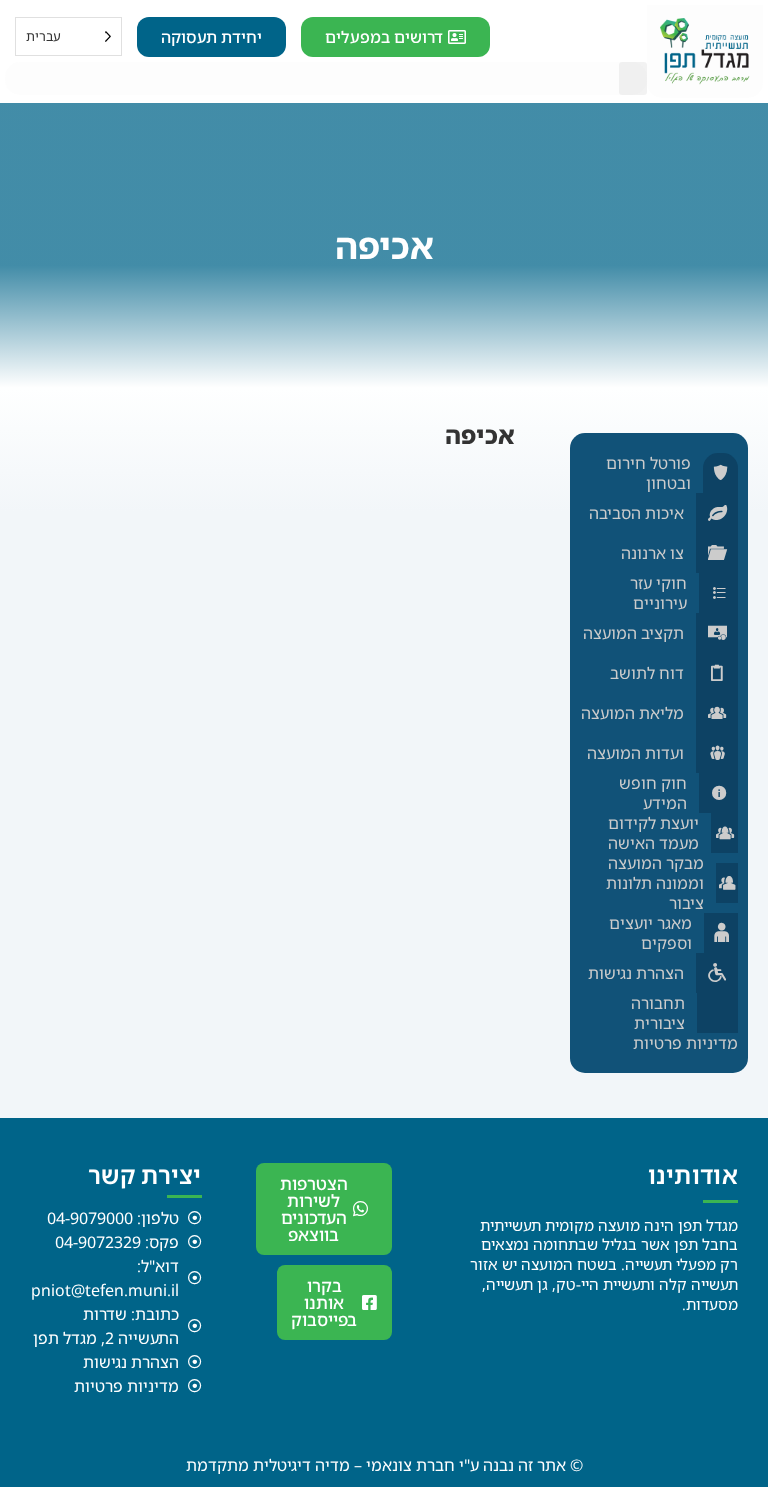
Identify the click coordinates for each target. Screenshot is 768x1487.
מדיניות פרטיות (685, 1043)
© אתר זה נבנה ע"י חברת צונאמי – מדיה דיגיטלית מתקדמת (384, 1465)
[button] (633, 78)
